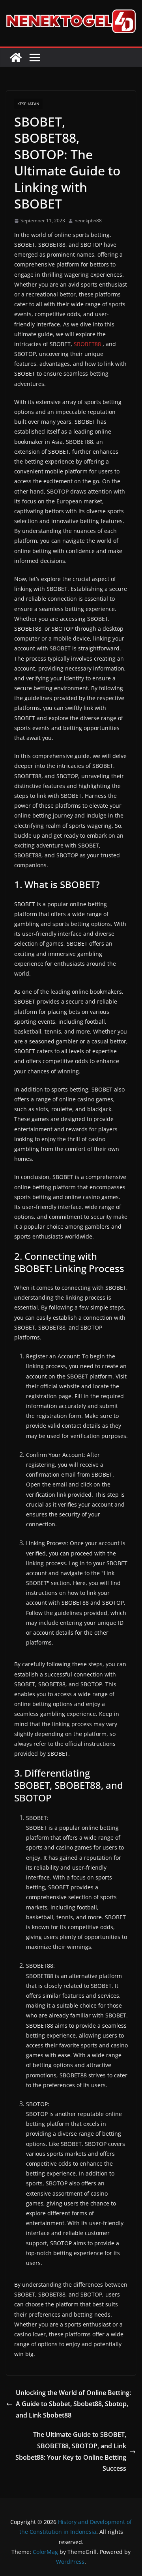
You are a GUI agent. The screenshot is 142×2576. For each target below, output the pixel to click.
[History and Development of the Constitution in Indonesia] (16, 58)
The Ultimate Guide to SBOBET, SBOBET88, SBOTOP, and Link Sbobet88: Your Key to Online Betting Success (71, 2451)
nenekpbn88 (88, 221)
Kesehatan (28, 104)
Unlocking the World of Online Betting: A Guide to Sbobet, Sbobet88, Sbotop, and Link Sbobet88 (73, 2404)
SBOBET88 (87, 344)
